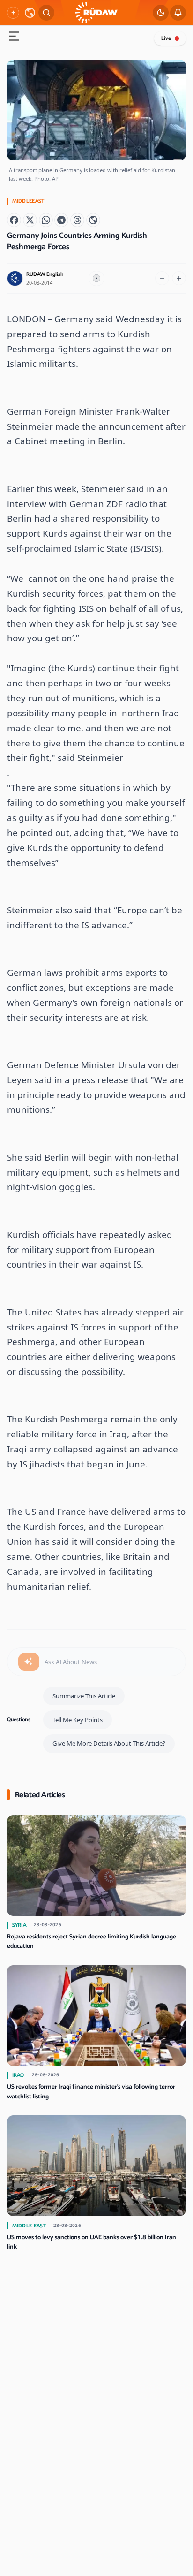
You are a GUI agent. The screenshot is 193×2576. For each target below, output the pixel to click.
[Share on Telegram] (61, 220)
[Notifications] (178, 13)
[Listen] (96, 279)
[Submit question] (29, 1662)
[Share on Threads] (77, 220)
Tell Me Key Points (78, 1720)
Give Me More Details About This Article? (109, 1743)
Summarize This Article (84, 1696)
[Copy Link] (93, 220)
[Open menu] (14, 37)
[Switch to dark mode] (161, 13)
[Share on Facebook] (14, 220)
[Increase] (179, 278)
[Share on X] (30, 220)
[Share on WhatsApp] (46, 220)
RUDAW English (45, 274)
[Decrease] (162, 278)
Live (166, 38)
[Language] (30, 13)
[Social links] (13, 13)
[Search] (46, 13)
